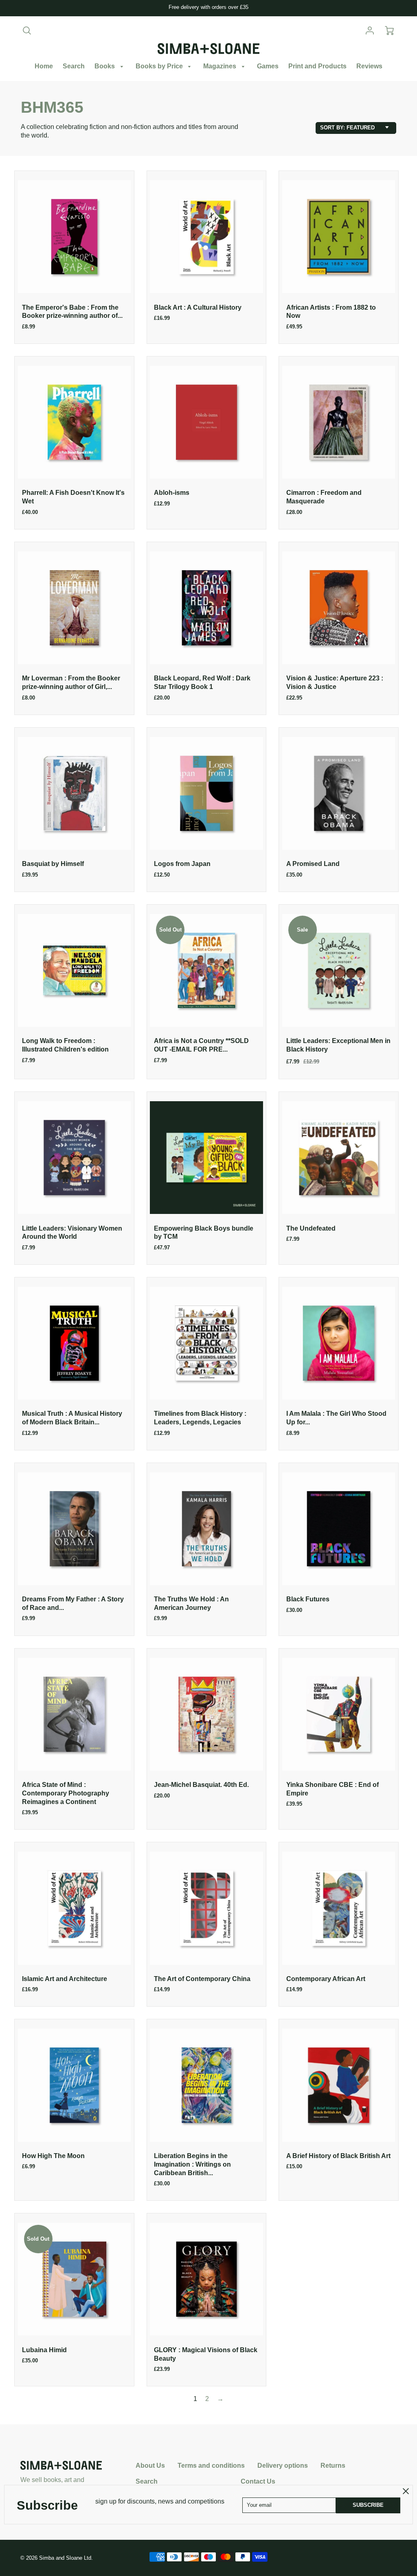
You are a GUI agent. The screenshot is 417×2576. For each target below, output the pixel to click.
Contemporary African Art (326, 1979)
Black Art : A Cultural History (198, 307)
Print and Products (317, 66)
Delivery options (283, 2466)
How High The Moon (53, 2156)
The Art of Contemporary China (202, 1979)
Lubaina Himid (44, 2350)
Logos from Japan (182, 864)
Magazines (221, 66)
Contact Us (258, 2481)
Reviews (369, 66)
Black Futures (308, 1599)
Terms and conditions (211, 2466)
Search (74, 66)
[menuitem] (44, 67)
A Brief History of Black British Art (338, 2156)
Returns (333, 2466)
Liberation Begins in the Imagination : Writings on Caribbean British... (192, 2164)
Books (105, 66)
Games (268, 66)
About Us (150, 2466)
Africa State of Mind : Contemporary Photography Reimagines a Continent (66, 1793)
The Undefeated (311, 1228)
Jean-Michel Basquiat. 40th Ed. (201, 1785)
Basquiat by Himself (53, 864)
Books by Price (160, 66)
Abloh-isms (172, 493)
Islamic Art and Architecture (65, 1979)
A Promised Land (313, 864)
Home (44, 66)
